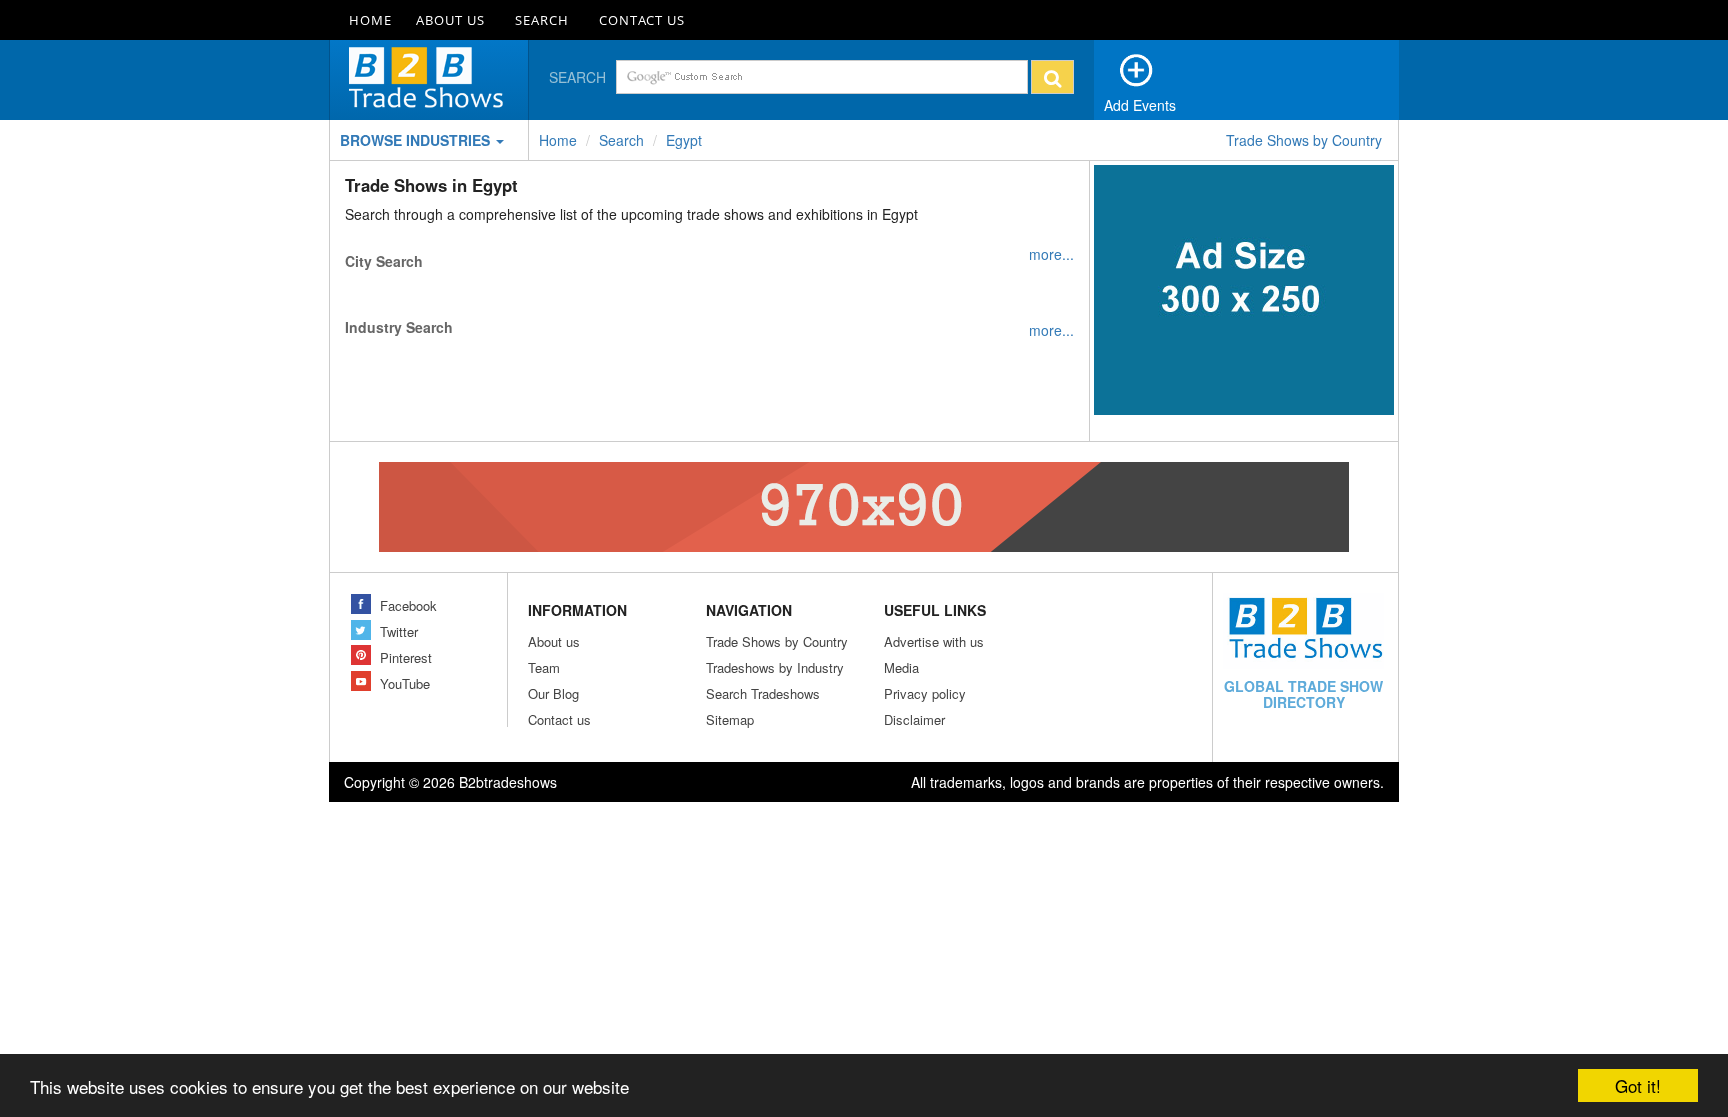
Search (542, 20)
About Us (450, 20)
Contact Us (642, 20)
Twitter (399, 631)
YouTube (405, 683)
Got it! (1638, 1085)
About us (554, 641)
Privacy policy (925, 693)
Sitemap (730, 719)
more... (1051, 254)
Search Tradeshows (763, 693)
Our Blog (553, 693)
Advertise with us (934, 641)
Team (544, 667)
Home (370, 20)
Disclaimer (914, 719)
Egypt (684, 140)
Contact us (559, 719)
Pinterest (406, 657)
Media (901, 667)
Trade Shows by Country (1304, 140)
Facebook (408, 605)
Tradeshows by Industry (775, 667)
